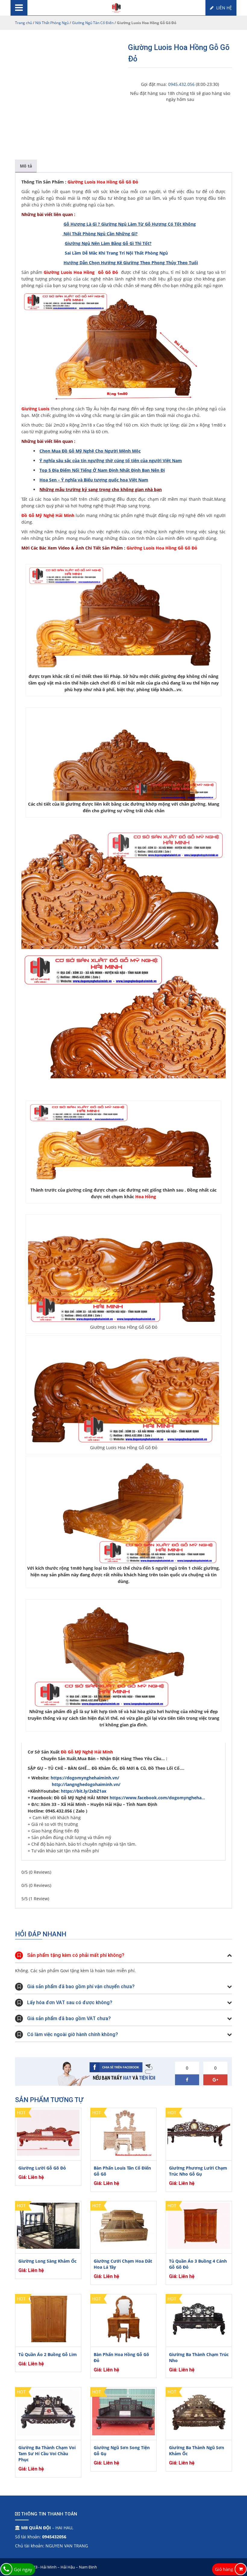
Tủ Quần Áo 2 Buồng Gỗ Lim (48, 2354)
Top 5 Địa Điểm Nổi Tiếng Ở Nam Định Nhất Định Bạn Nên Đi (102, 470)
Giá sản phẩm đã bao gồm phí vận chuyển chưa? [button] (81, 1987)
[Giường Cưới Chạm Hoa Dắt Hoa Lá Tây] (123, 2226)
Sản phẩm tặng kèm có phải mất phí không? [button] (76, 1955)
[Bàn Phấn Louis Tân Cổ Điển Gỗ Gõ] (123, 2133)
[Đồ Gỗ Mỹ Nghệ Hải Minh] (116, 7)
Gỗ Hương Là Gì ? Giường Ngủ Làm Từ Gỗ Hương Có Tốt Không (130, 224)
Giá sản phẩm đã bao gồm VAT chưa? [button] (69, 2018)
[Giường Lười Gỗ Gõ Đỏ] (48, 2133)
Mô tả (26, 166)
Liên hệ (224, 8)
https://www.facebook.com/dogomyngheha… (157, 1798)
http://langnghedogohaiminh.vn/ (86, 1784)
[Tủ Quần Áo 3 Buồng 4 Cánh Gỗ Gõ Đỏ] (199, 2226)
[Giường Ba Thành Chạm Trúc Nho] (199, 2319)
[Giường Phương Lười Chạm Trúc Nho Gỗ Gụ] (199, 2133)
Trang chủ (23, 23)
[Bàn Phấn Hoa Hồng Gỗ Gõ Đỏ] (123, 2319)
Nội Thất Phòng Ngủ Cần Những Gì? (101, 234)
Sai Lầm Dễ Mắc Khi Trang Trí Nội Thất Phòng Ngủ (116, 253)
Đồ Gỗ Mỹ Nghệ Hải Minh (87, 1752)
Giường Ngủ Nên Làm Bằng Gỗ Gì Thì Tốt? (108, 243)
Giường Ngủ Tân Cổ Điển (93, 23)
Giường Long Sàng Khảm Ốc (47, 2261)
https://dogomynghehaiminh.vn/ (86, 1778)
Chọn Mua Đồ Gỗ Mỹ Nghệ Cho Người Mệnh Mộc (90, 451)
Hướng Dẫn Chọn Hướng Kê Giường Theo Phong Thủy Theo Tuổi (131, 263)
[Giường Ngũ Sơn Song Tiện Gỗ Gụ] (123, 2412)
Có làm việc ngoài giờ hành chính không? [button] (73, 2034)
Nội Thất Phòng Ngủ (52, 23)
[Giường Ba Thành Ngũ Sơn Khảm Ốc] (199, 2412)
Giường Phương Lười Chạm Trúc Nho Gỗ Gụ (198, 2171)
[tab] (26, 166)
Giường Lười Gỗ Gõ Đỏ (42, 2168)
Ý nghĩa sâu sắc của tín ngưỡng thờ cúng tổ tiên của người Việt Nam (111, 461)
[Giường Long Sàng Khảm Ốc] (48, 2226)
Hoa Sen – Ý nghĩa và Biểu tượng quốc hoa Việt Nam (94, 480)
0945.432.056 (181, 84)
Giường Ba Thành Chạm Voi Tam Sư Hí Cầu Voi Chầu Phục (47, 2454)
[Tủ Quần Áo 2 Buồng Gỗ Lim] (48, 2319)
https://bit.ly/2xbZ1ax (84, 1791)
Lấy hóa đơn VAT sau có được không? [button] (70, 2003)
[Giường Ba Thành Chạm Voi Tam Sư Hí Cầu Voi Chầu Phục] (48, 2412)
